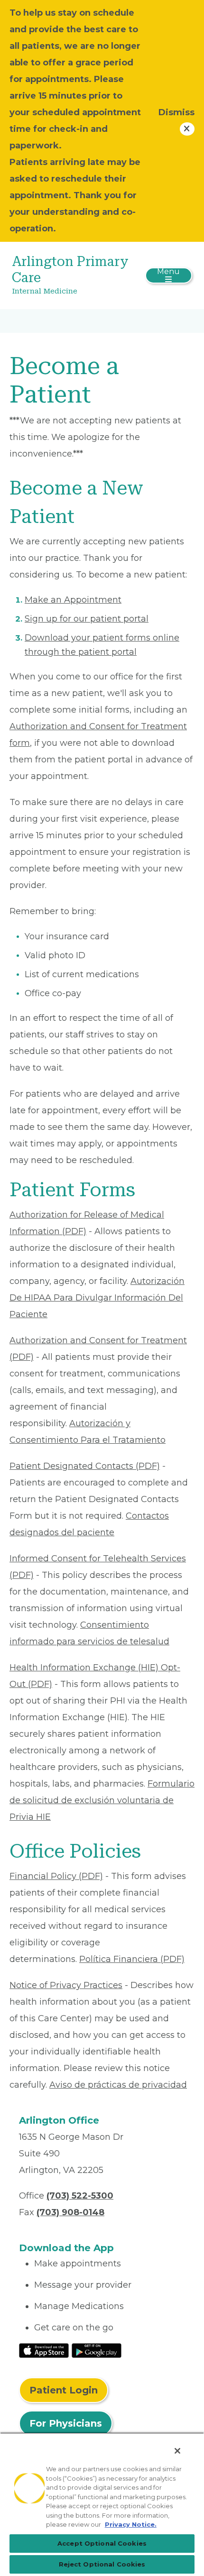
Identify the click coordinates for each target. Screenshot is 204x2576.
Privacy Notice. (131, 2524)
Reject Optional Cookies (102, 2564)
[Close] (177, 2451)
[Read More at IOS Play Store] (44, 2350)
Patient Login (64, 2390)
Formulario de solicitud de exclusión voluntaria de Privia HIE (102, 1800)
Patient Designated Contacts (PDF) (85, 1466)
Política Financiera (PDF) (132, 1959)
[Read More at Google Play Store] (97, 2350)
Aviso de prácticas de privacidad (118, 2085)
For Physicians (66, 2423)
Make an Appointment (73, 600)
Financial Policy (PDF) (56, 1876)
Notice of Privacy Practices (66, 1985)
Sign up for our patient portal (87, 619)
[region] (102, 2504)
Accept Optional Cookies (102, 2543)
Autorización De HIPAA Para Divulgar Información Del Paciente (97, 1298)
